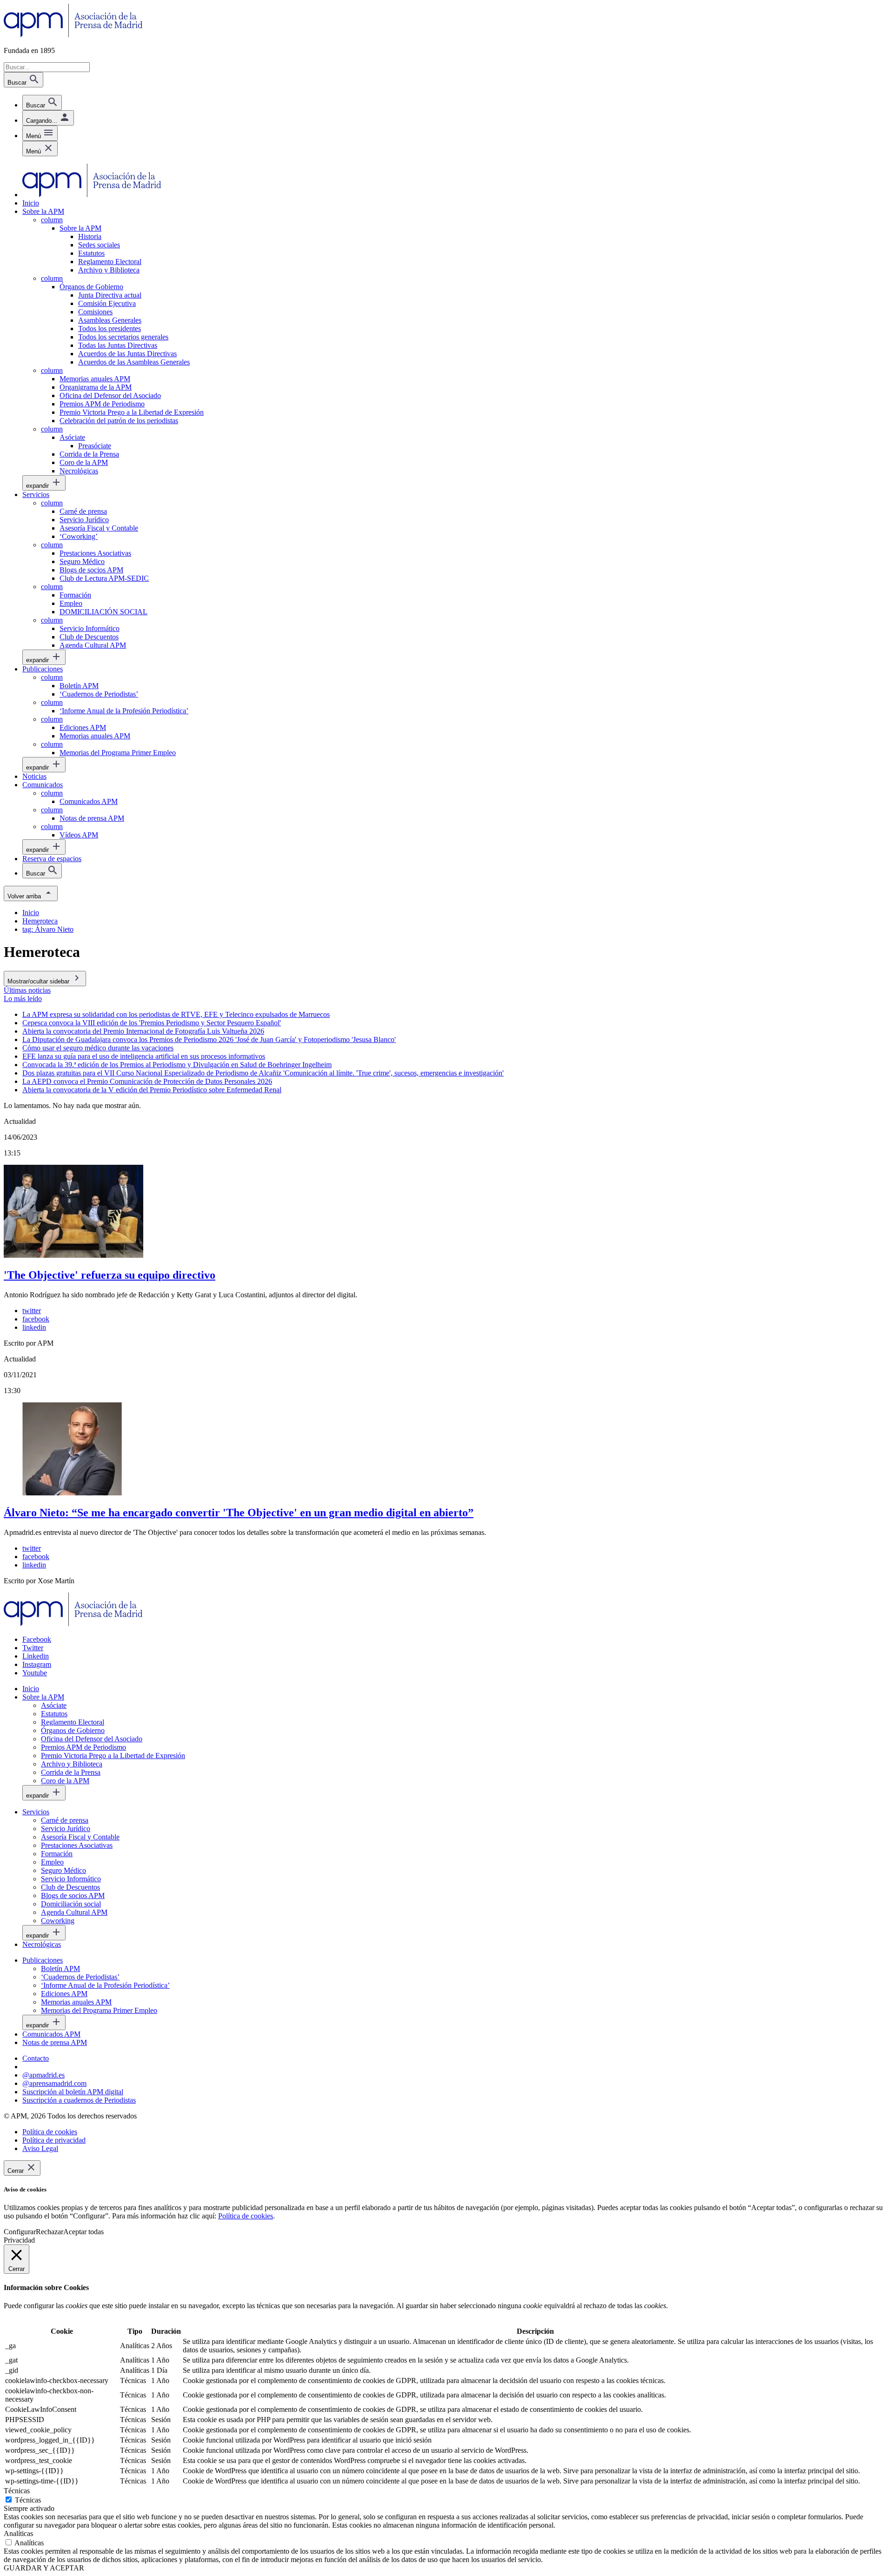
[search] (42, 103)
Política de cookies (246, 2216)
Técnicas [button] (17, 2491)
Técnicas (28, 2500)
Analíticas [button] (18, 2533)
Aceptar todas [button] (83, 2232)
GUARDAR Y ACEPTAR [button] (44, 2568)
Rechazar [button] (50, 2232)
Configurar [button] (20, 2232)
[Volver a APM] (73, 35)
